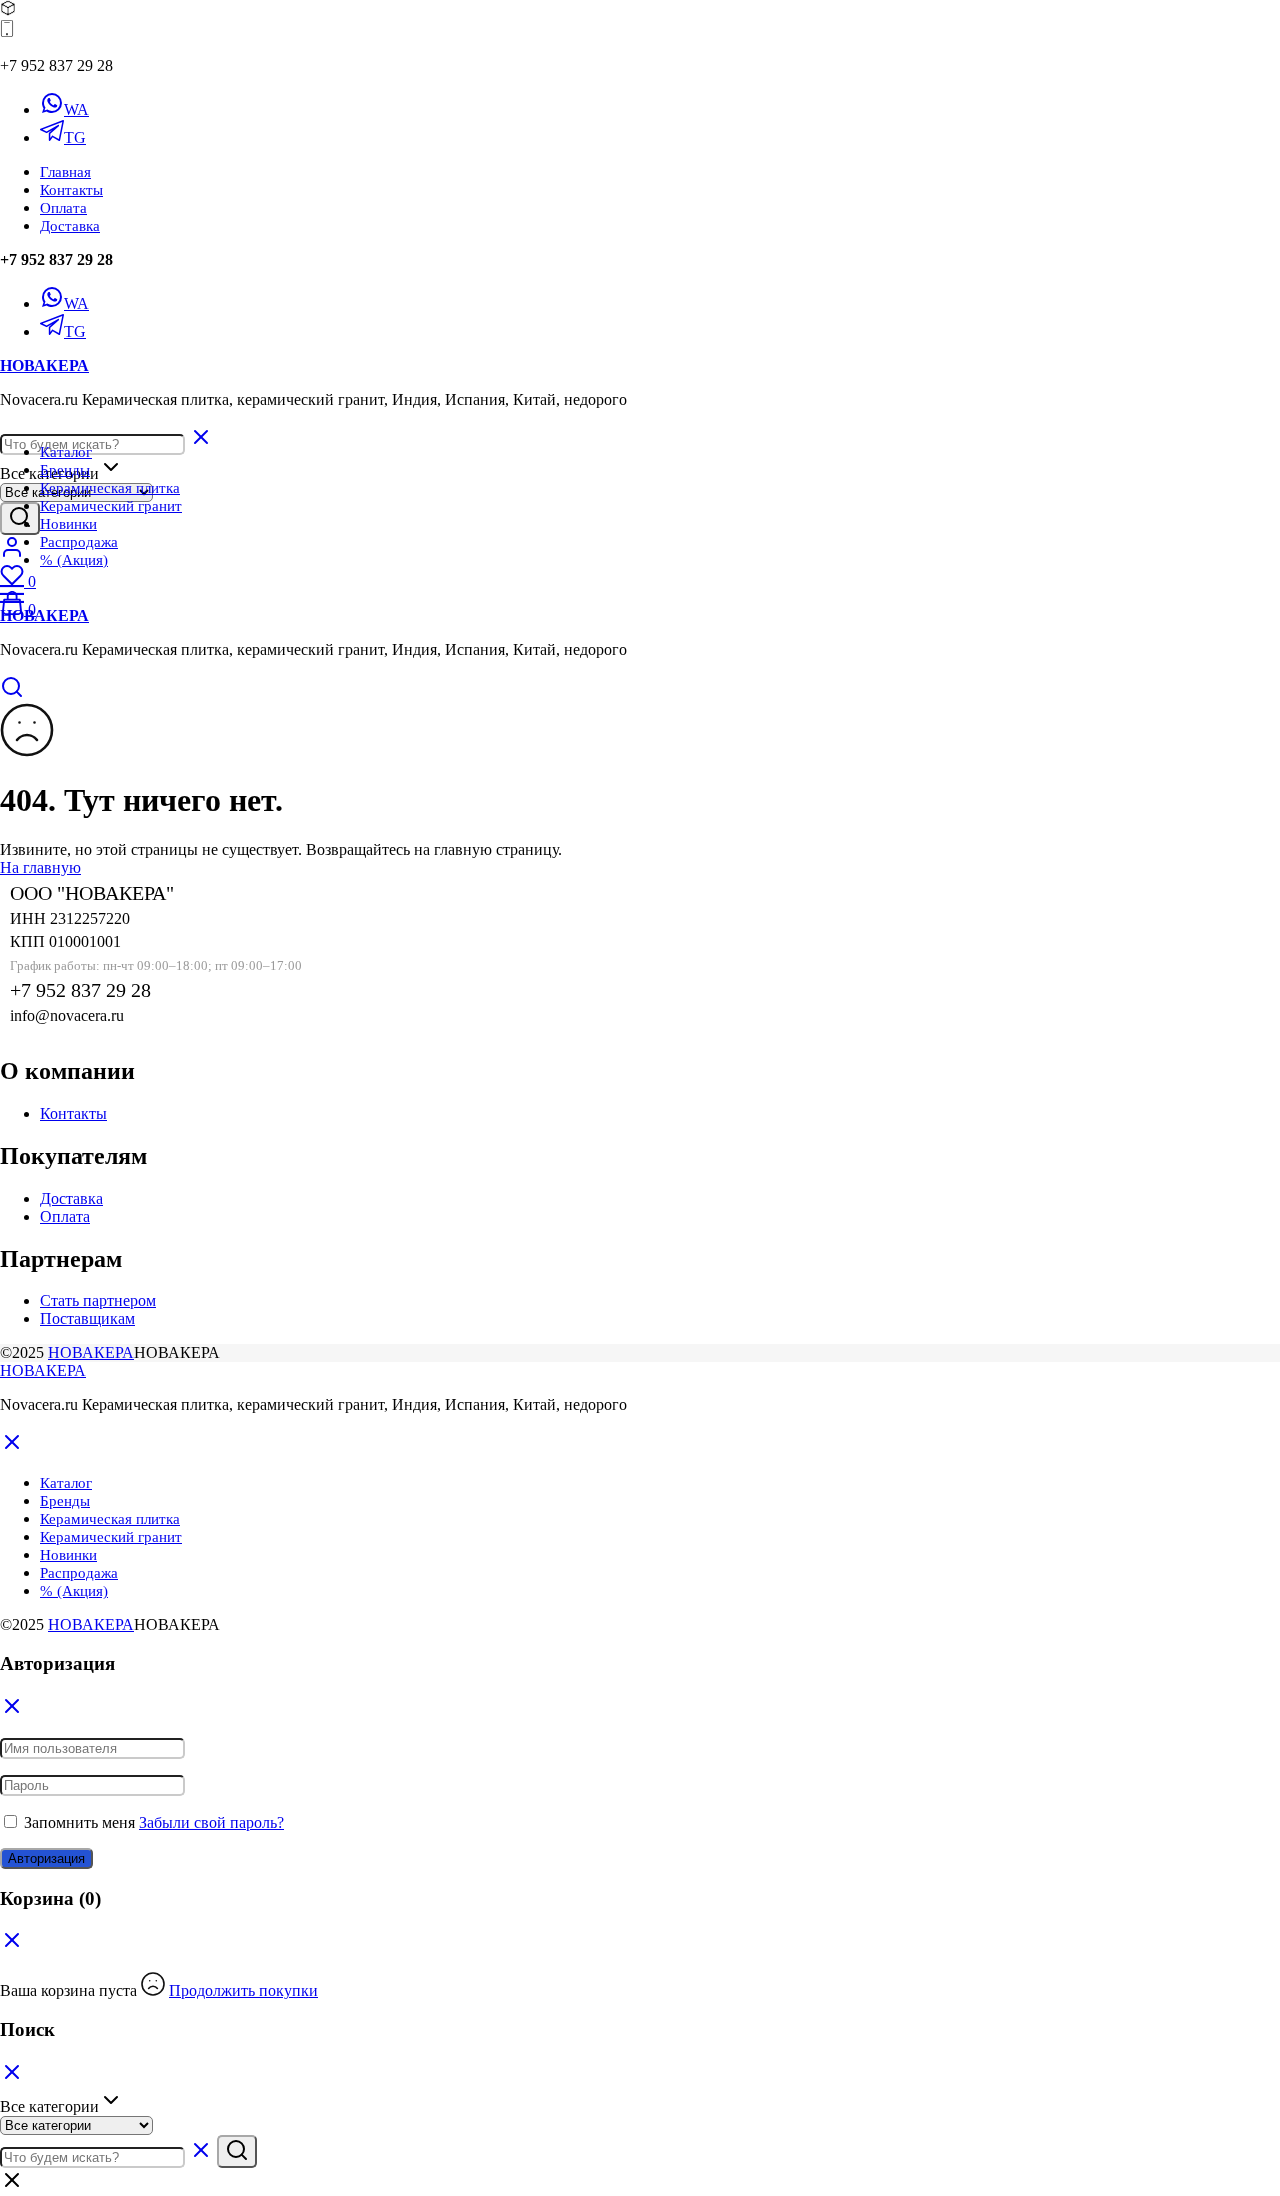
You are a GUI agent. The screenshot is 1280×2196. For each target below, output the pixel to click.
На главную (40, 867)
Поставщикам (87, 1318)
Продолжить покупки (243, 1990)
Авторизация (46, 1858)
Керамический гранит (111, 506)
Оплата (63, 208)
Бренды (65, 470)
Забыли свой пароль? (211, 1822)
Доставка (70, 226)
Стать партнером (98, 1300)
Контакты (71, 190)
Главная (65, 172)
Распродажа (79, 542)
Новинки (68, 524)
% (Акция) (74, 560)
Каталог (66, 452)
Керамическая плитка (110, 488)
